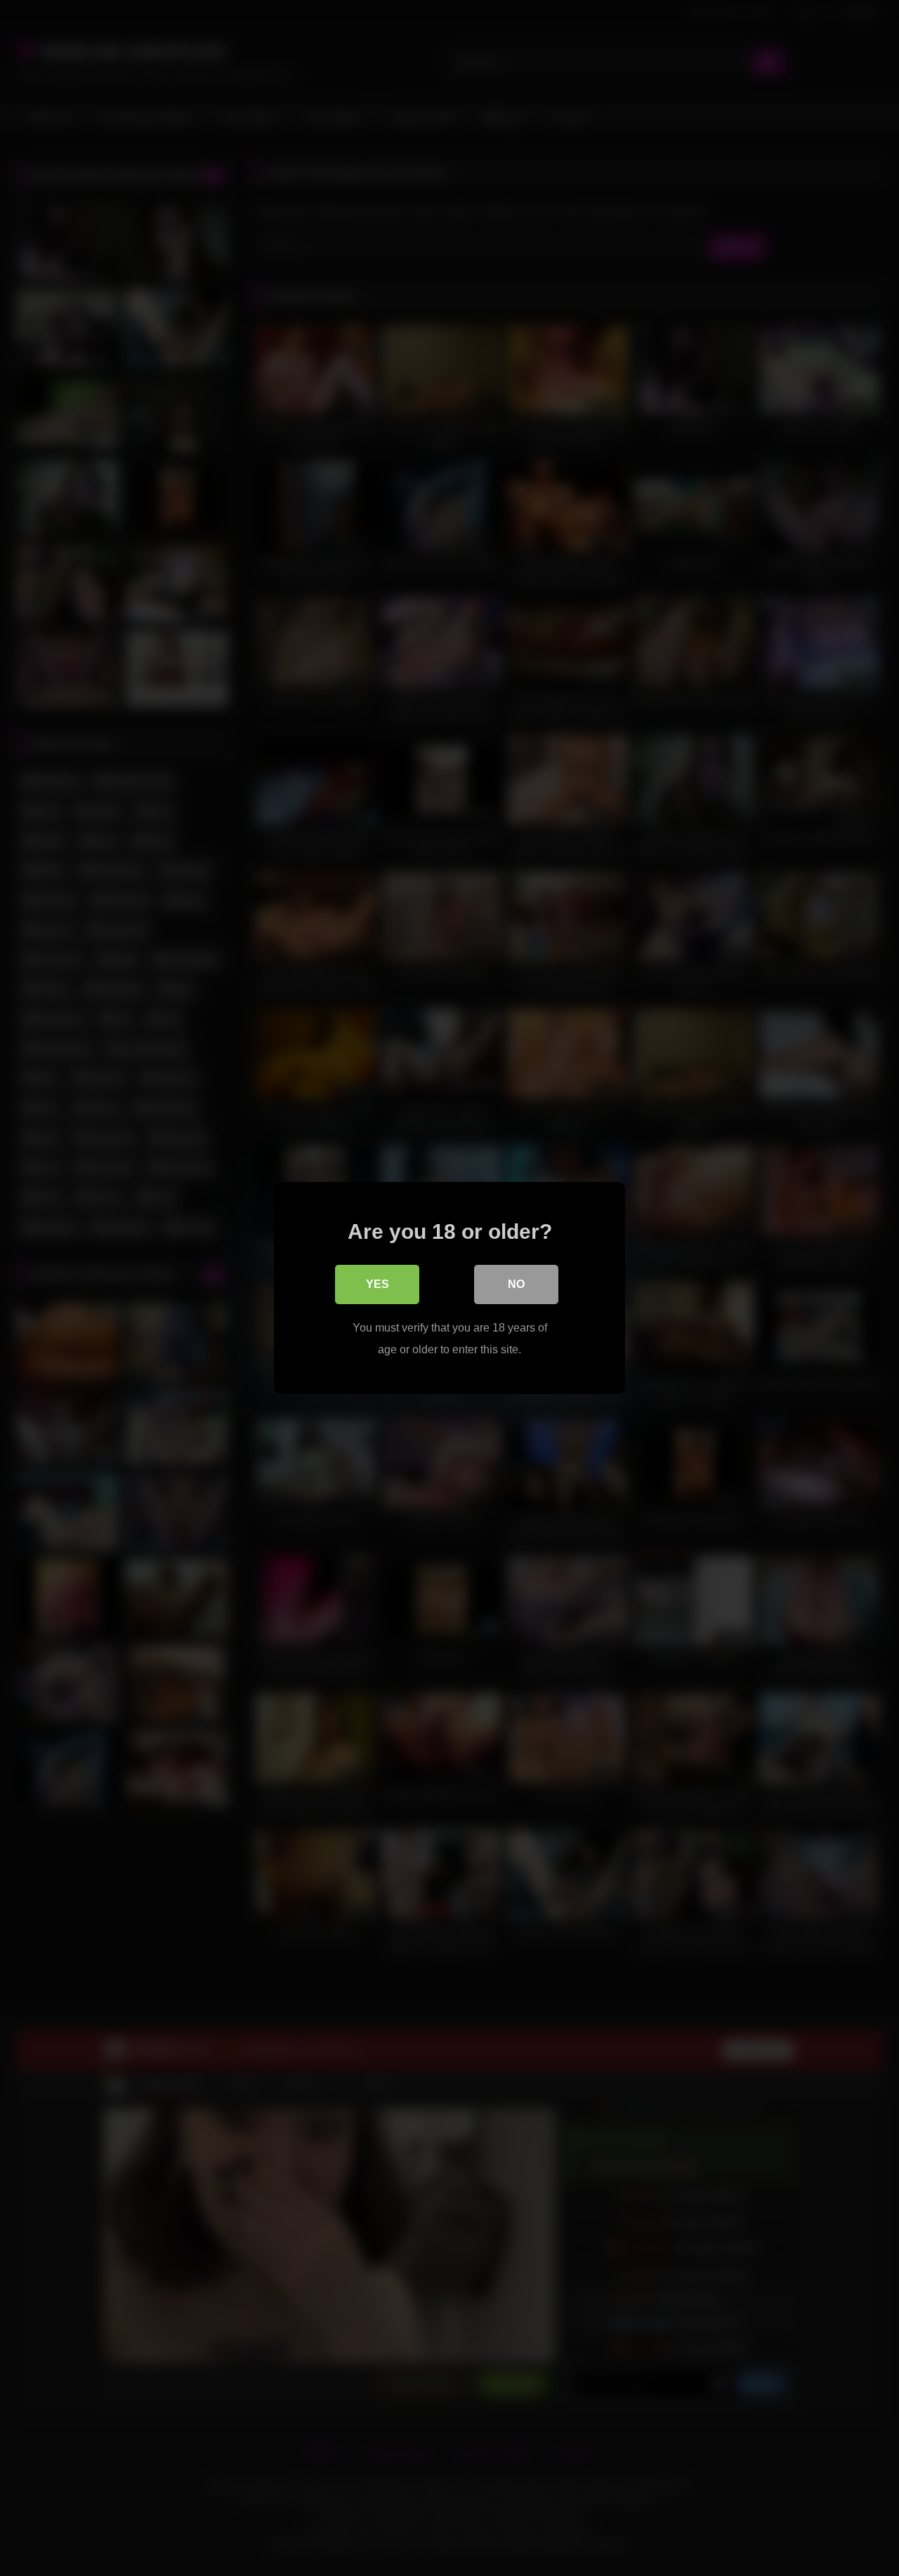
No (516, 1284)
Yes (378, 1284)
